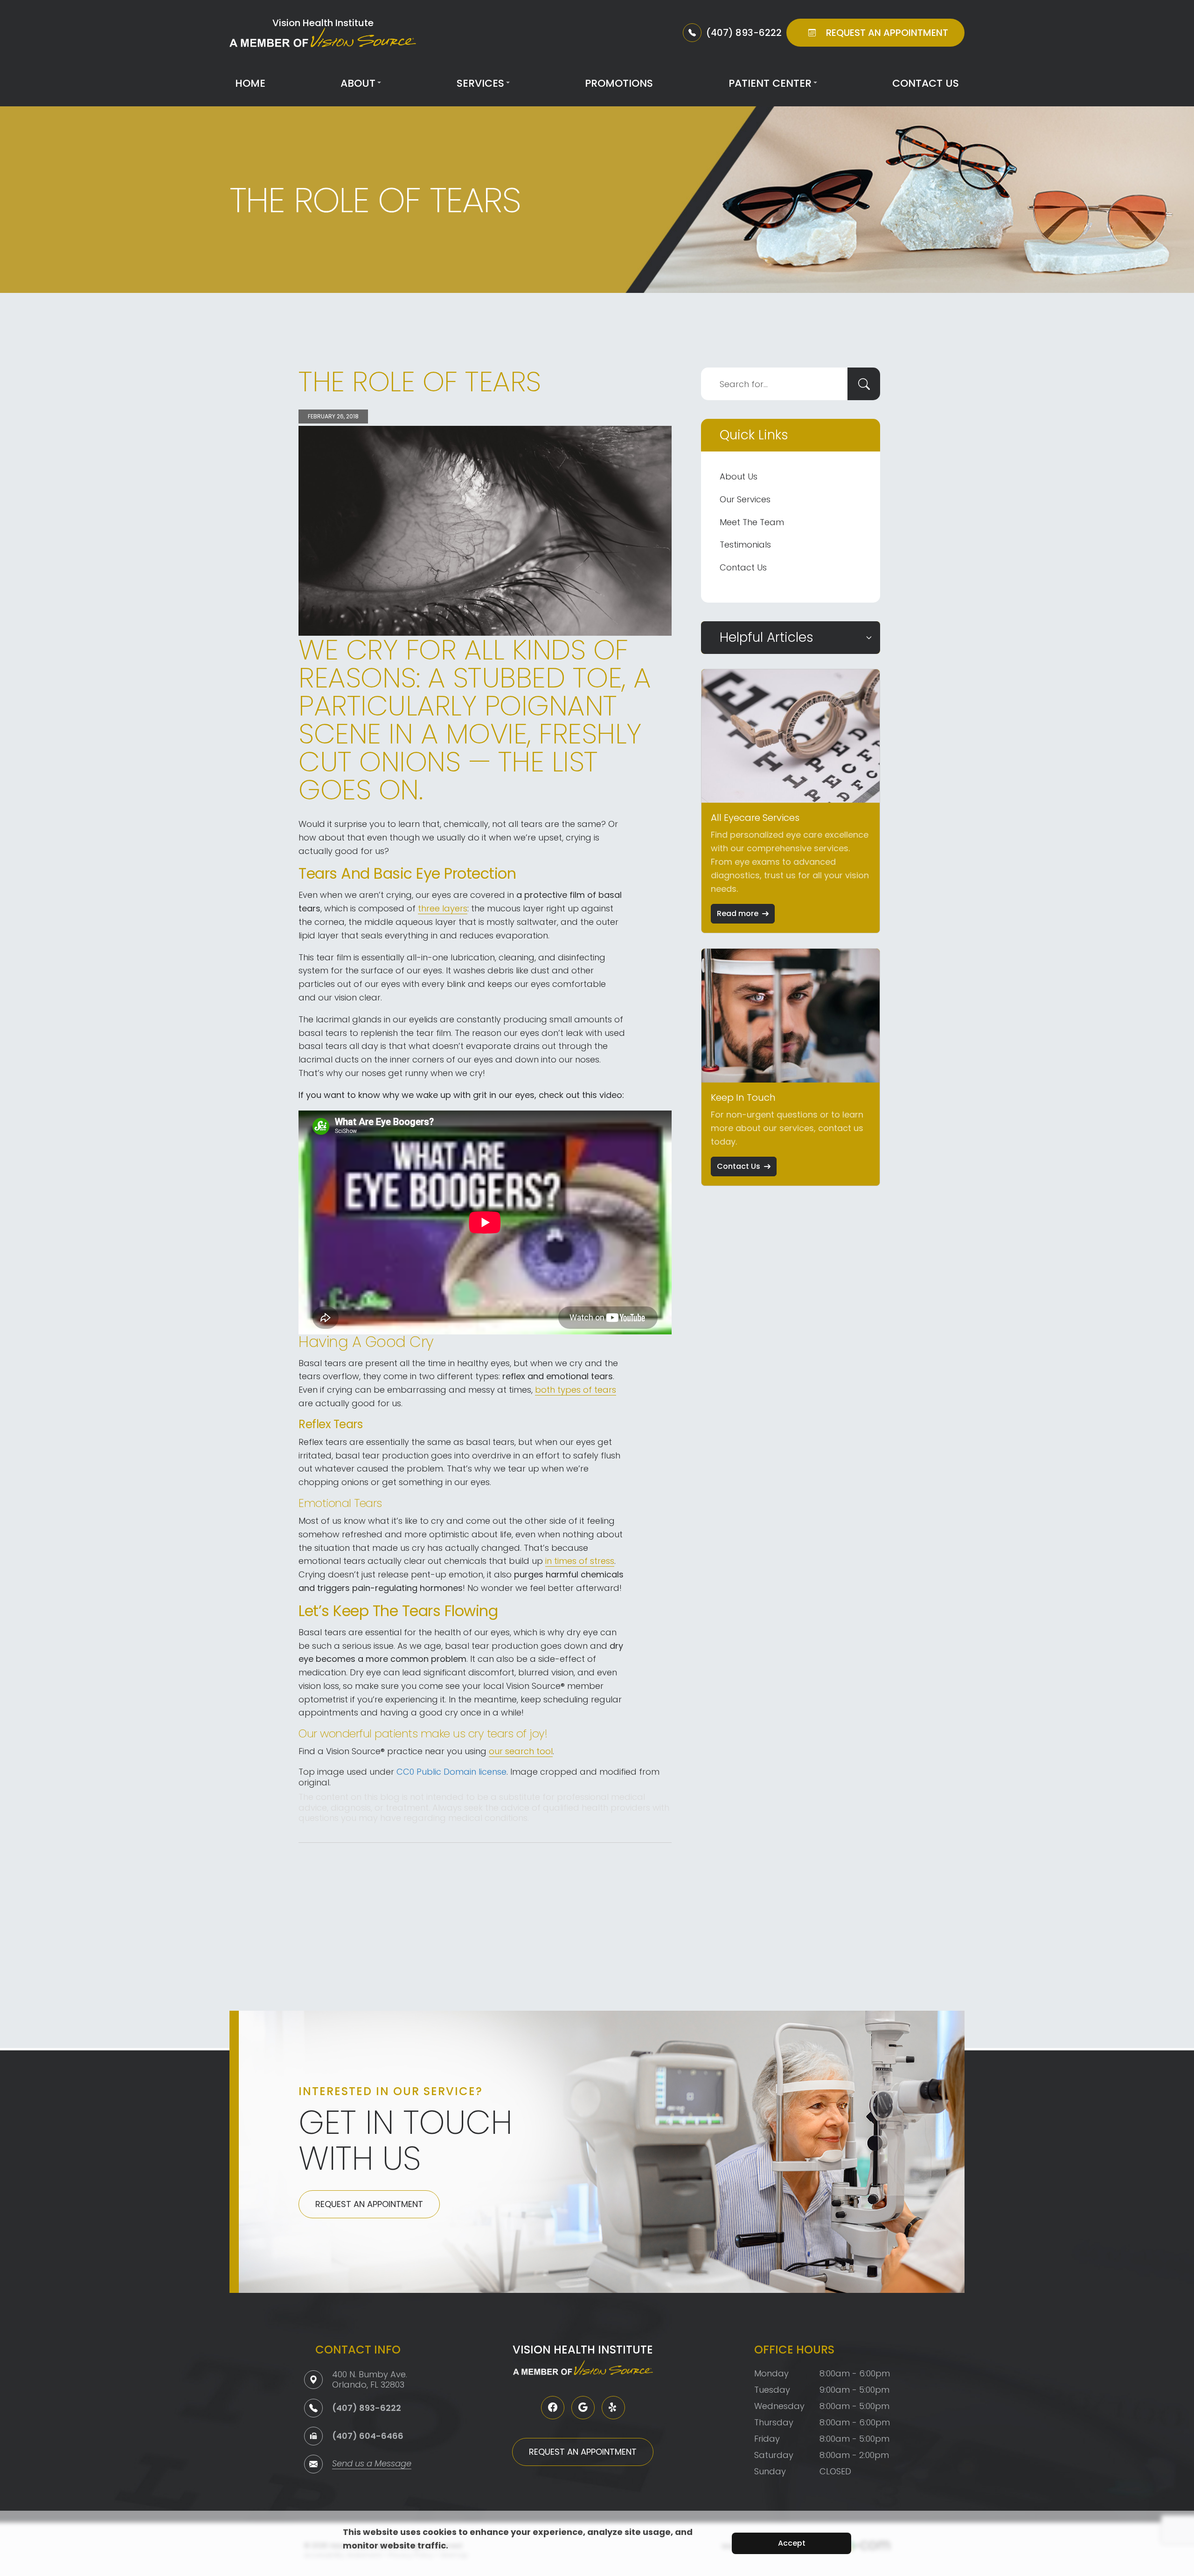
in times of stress (580, 1561)
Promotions (619, 83)
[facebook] (553, 2408)
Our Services (745, 499)
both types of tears (576, 1390)
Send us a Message (372, 2464)
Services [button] (480, 83)
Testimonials (745, 545)
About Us (739, 476)
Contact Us (926, 83)
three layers (443, 908)
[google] (583, 2408)
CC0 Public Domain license (451, 1772)
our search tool (521, 1751)
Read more (738, 913)
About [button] (358, 83)
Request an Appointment (369, 2204)
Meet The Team (752, 522)
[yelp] (613, 2408)
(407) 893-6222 (367, 2408)
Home (250, 83)
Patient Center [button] (770, 83)
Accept (792, 2543)
